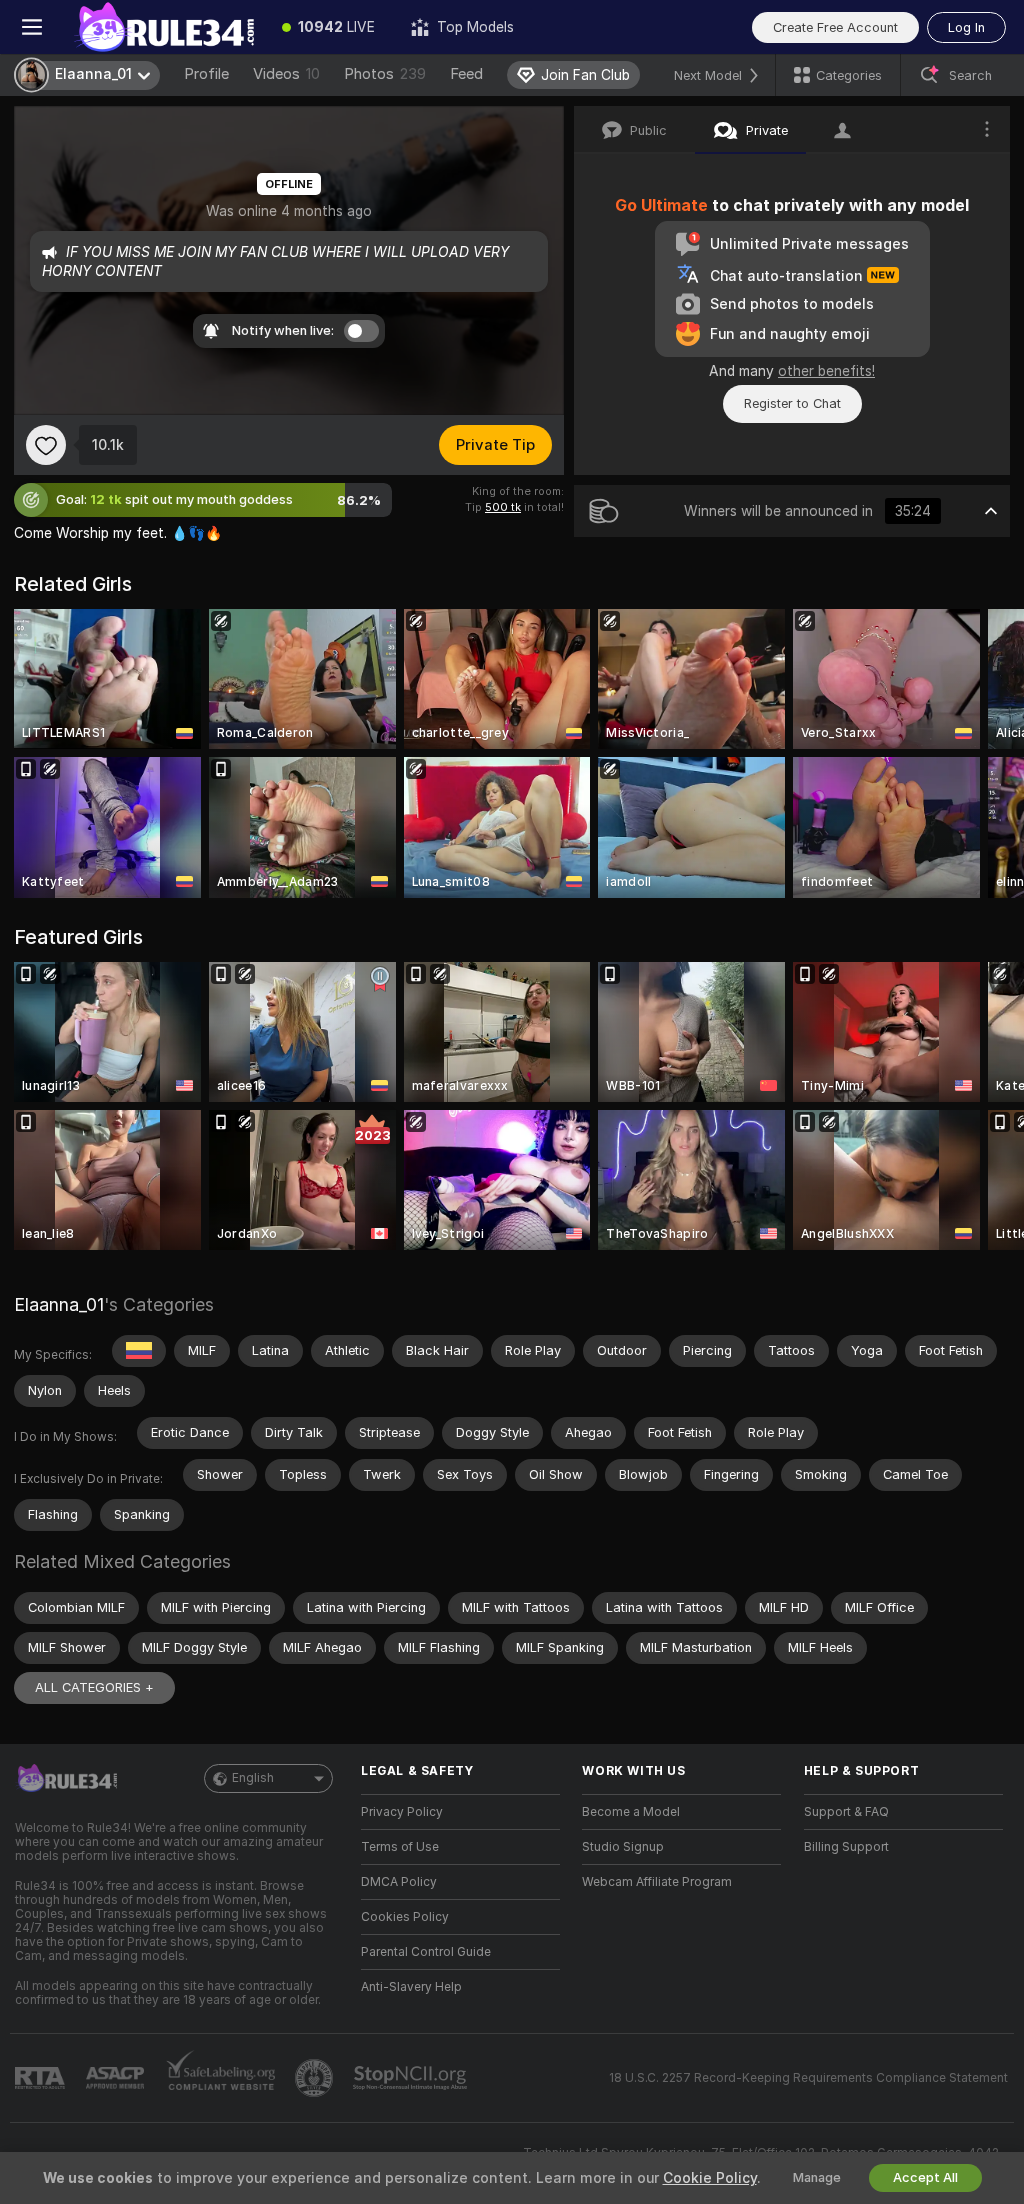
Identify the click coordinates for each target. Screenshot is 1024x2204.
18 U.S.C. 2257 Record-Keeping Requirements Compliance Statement (808, 2078)
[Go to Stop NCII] (412, 2078)
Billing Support (846, 1847)
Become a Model (631, 1812)
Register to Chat (792, 403)
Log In (966, 27)
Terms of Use (400, 1847)
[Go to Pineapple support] (316, 2078)
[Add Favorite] (46, 445)
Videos (286, 74)
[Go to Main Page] (164, 27)
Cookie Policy (710, 2178)
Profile (206, 74)
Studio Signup (623, 1847)
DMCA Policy (399, 1882)
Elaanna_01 (59, 1304)
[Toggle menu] (32, 27)
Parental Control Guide (426, 1952)
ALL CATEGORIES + (94, 1687)
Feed (466, 74)
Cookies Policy (405, 1917)
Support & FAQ (846, 1812)
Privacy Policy (402, 1812)
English (253, 1778)
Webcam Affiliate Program (657, 1882)
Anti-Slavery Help (411, 1987)
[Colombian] (139, 1351)
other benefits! (826, 371)
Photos (385, 74)
